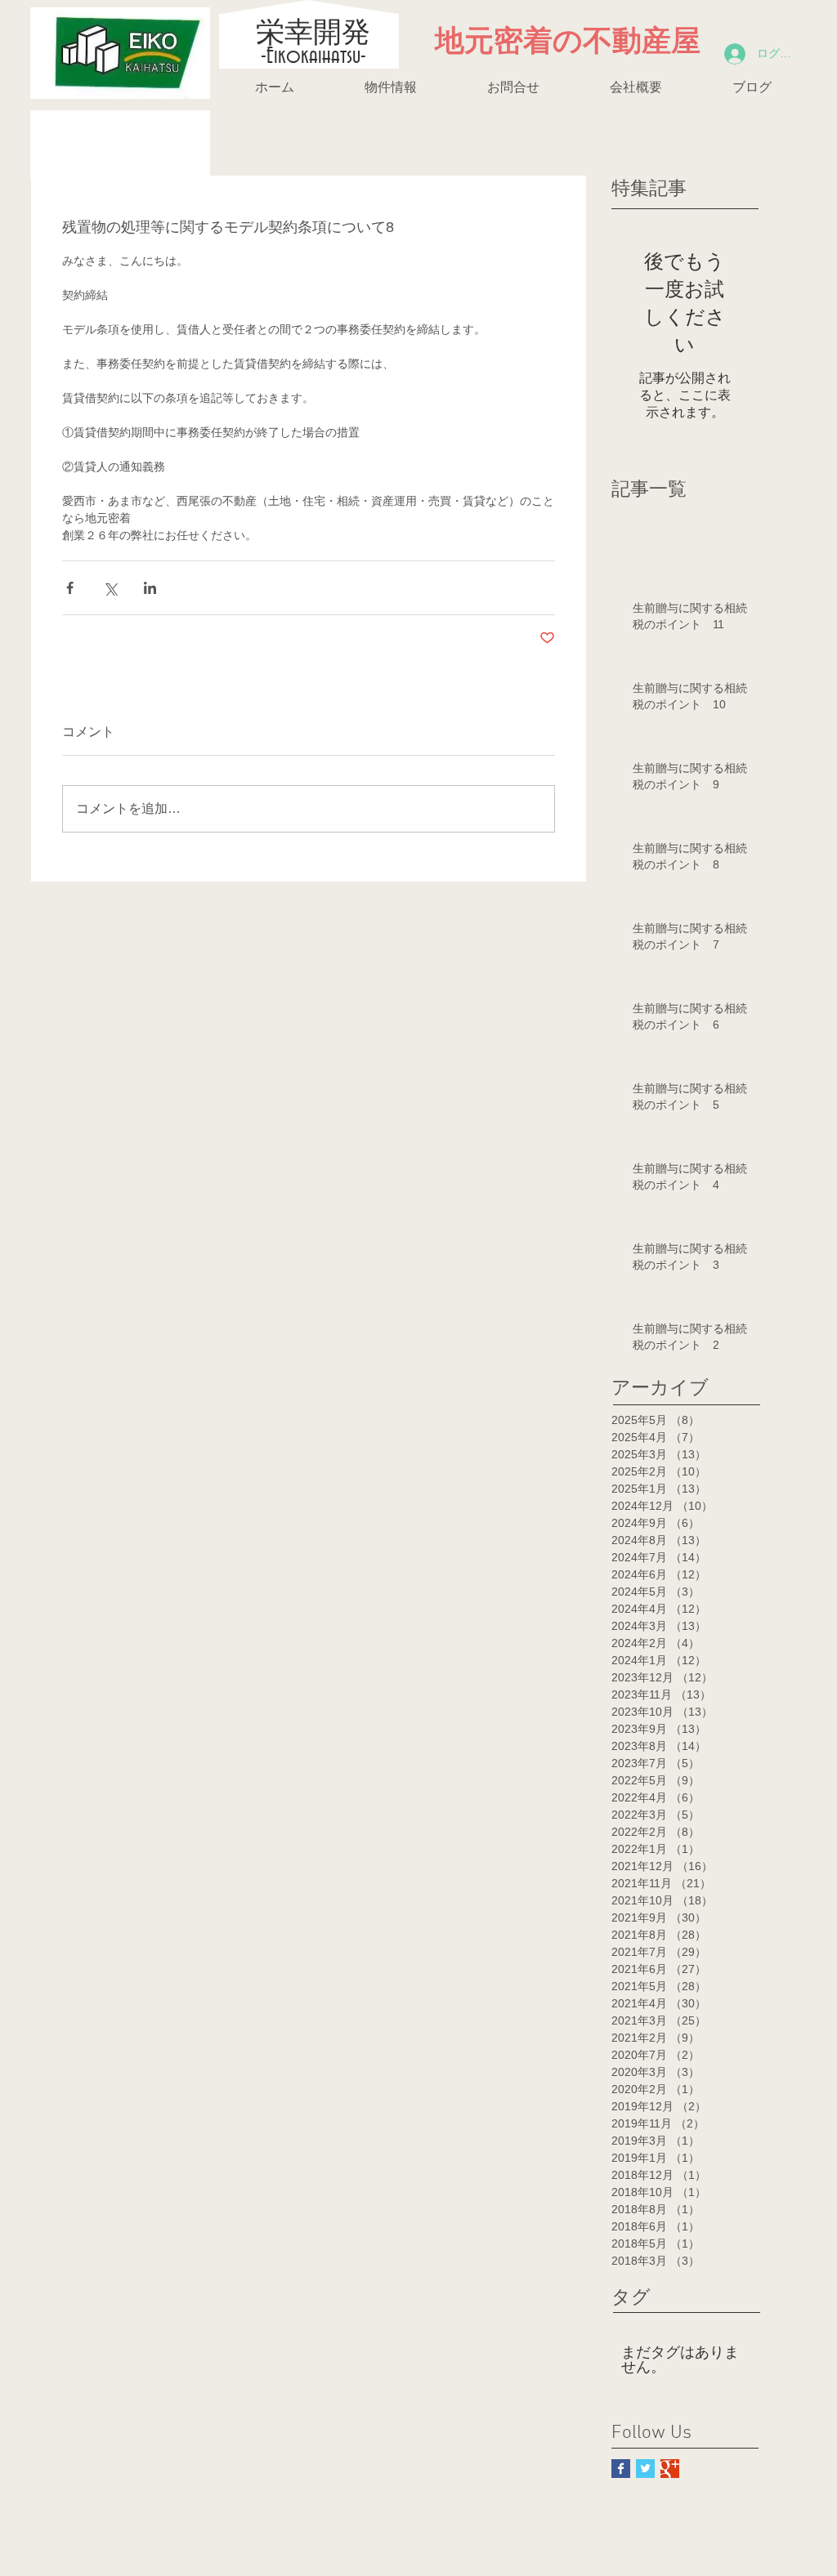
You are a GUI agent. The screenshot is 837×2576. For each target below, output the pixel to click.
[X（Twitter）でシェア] (110, 588)
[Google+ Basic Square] (670, 2469)
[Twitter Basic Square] (645, 2469)
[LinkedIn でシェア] (150, 588)
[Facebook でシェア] (70, 588)
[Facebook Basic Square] (621, 2469)
